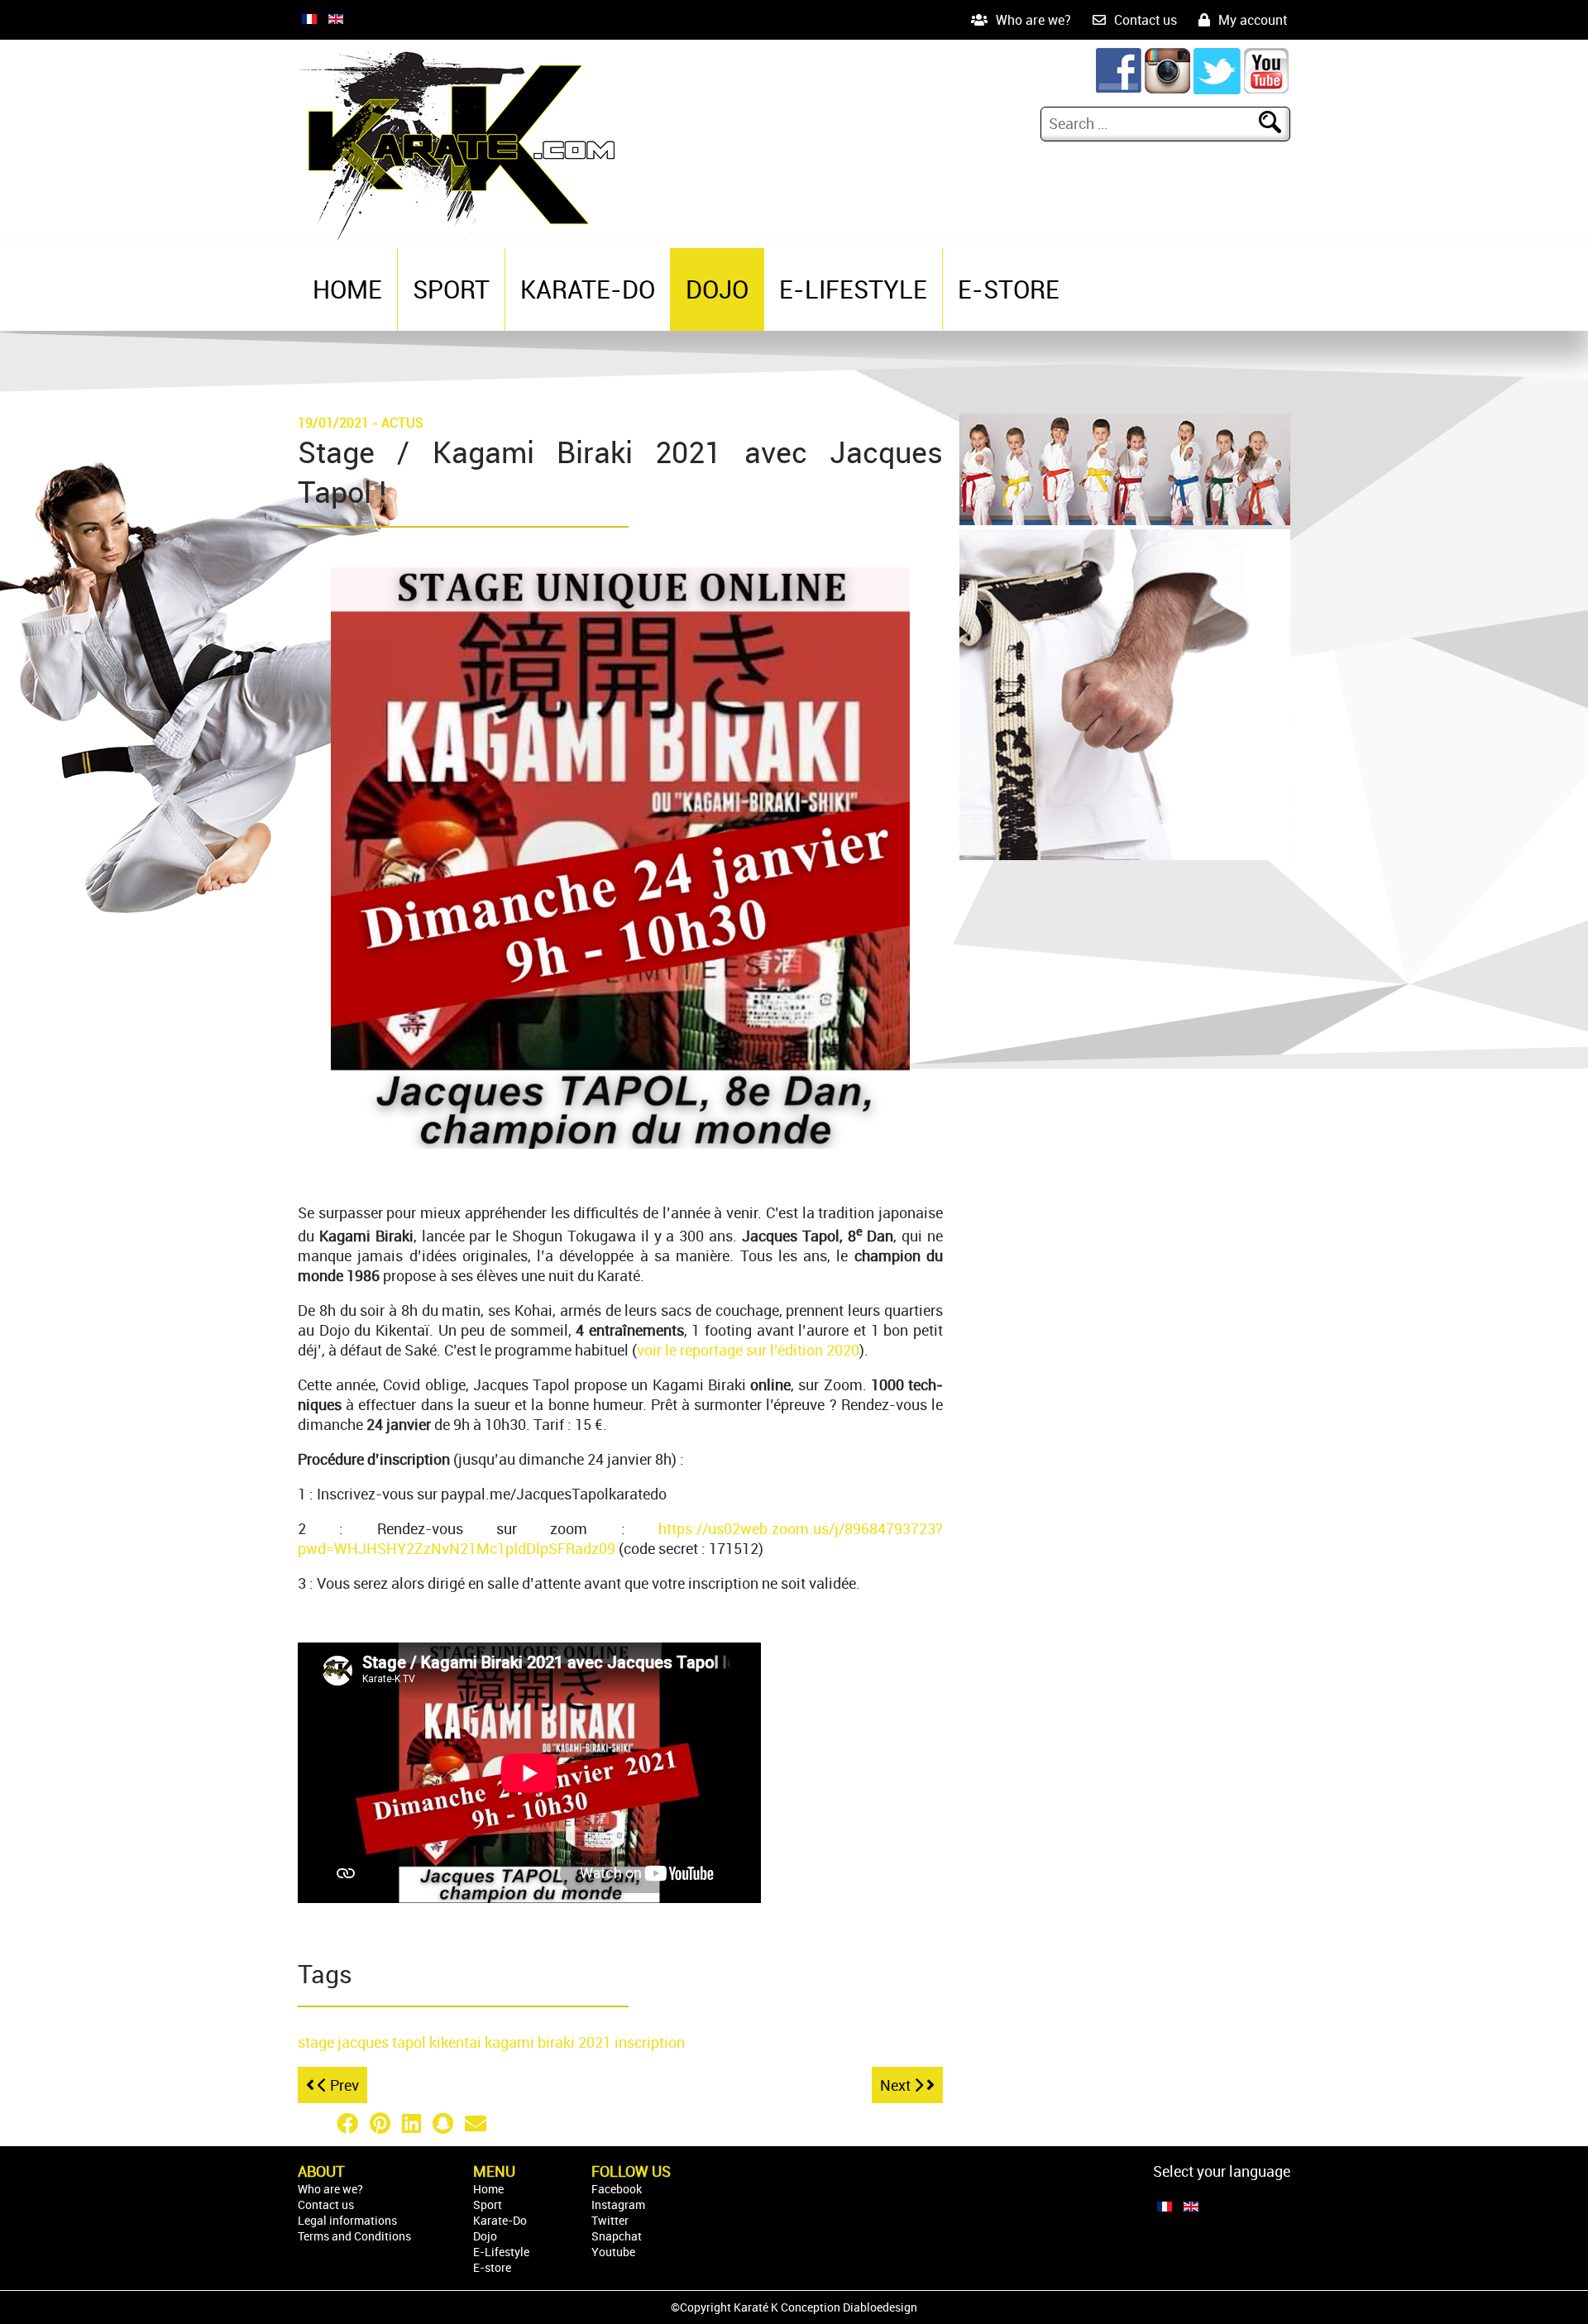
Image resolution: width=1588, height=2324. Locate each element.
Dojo (717, 289)
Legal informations (347, 2220)
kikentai (457, 2042)
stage (318, 2042)
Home (347, 289)
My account (1253, 20)
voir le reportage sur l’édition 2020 (748, 1350)
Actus (402, 423)
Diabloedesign (880, 2307)
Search (1280, 123)
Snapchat (617, 2236)
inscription (650, 2042)
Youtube (613, 2252)
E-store (1009, 289)
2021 (596, 2042)
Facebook (617, 2189)
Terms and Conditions (354, 2236)
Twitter (610, 2220)
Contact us (1146, 20)
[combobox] (1152, 123)
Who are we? (1033, 20)
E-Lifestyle (853, 289)
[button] (314, 2123)
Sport (451, 289)
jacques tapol (383, 2042)
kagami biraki (531, 2042)
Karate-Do (588, 289)
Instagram (618, 2204)
